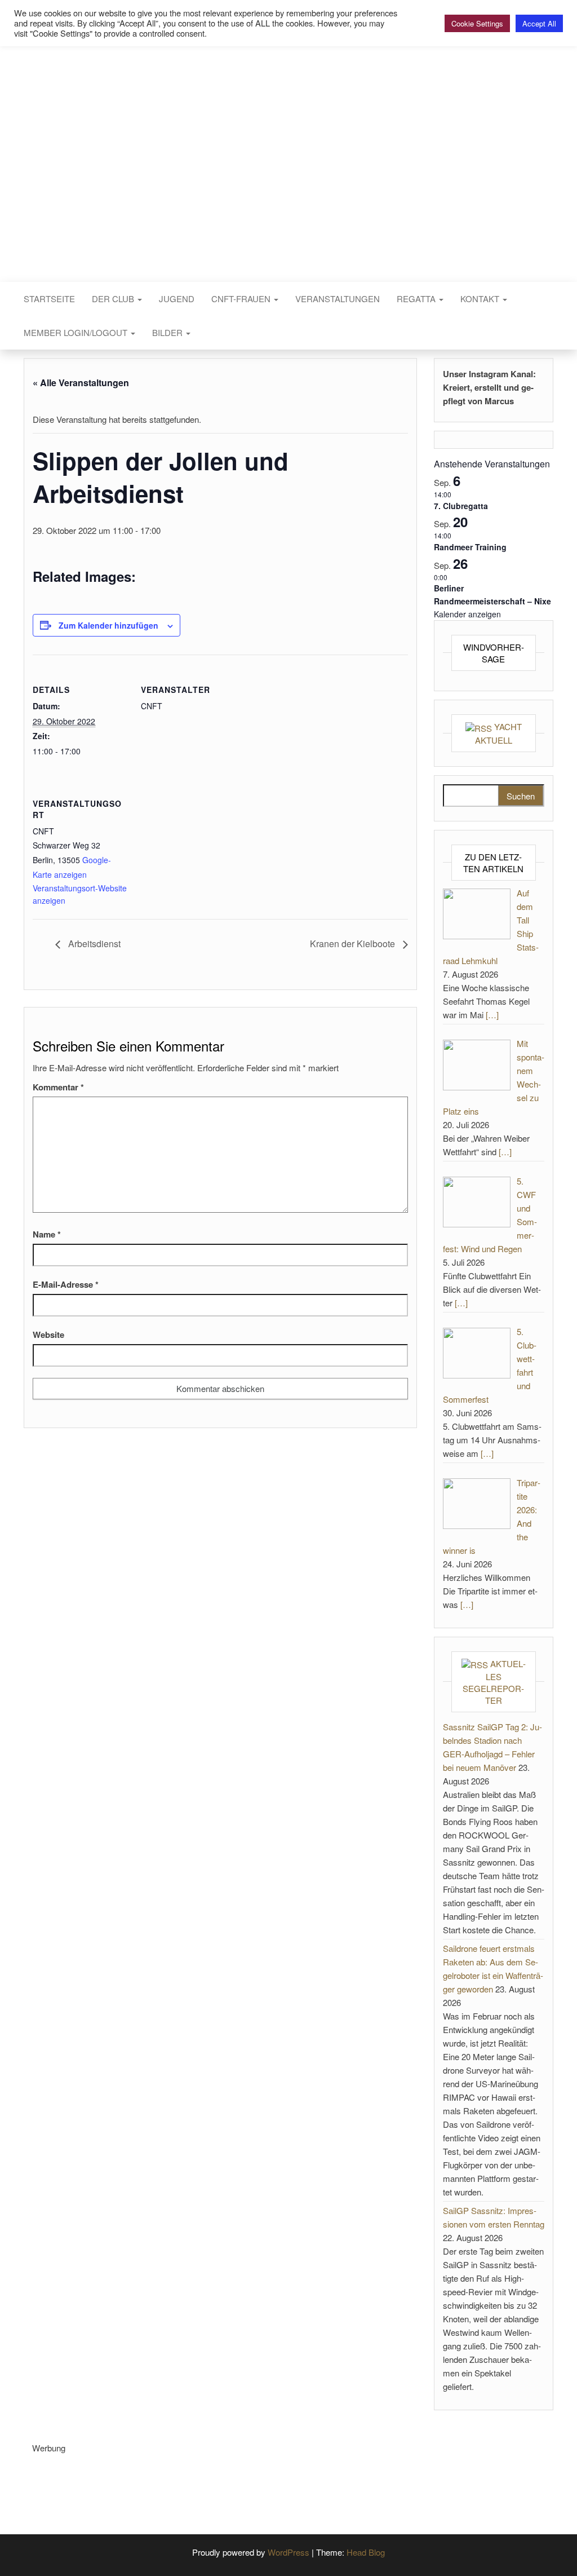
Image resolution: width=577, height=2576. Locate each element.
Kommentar (58, 1087)
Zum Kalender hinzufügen (108, 625)
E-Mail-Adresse (66, 1284)
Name (47, 1234)
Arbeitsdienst (93, 944)
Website (48, 1335)
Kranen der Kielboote (354, 944)
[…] (492, 1015)
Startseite (49, 299)
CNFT (288, 145)
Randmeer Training (470, 547)
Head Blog (366, 2552)
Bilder (168, 332)
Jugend (177, 299)
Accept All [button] (539, 23)
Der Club (114, 299)
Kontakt (481, 299)
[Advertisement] (237, 2480)
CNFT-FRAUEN (242, 299)
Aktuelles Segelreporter (494, 1682)
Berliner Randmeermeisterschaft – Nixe (492, 595)
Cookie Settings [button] (477, 23)
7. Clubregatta (461, 506)
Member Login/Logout (77, 332)
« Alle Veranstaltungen (81, 383)
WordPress (288, 2552)
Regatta (417, 299)
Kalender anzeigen (467, 614)
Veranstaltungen (338, 299)
